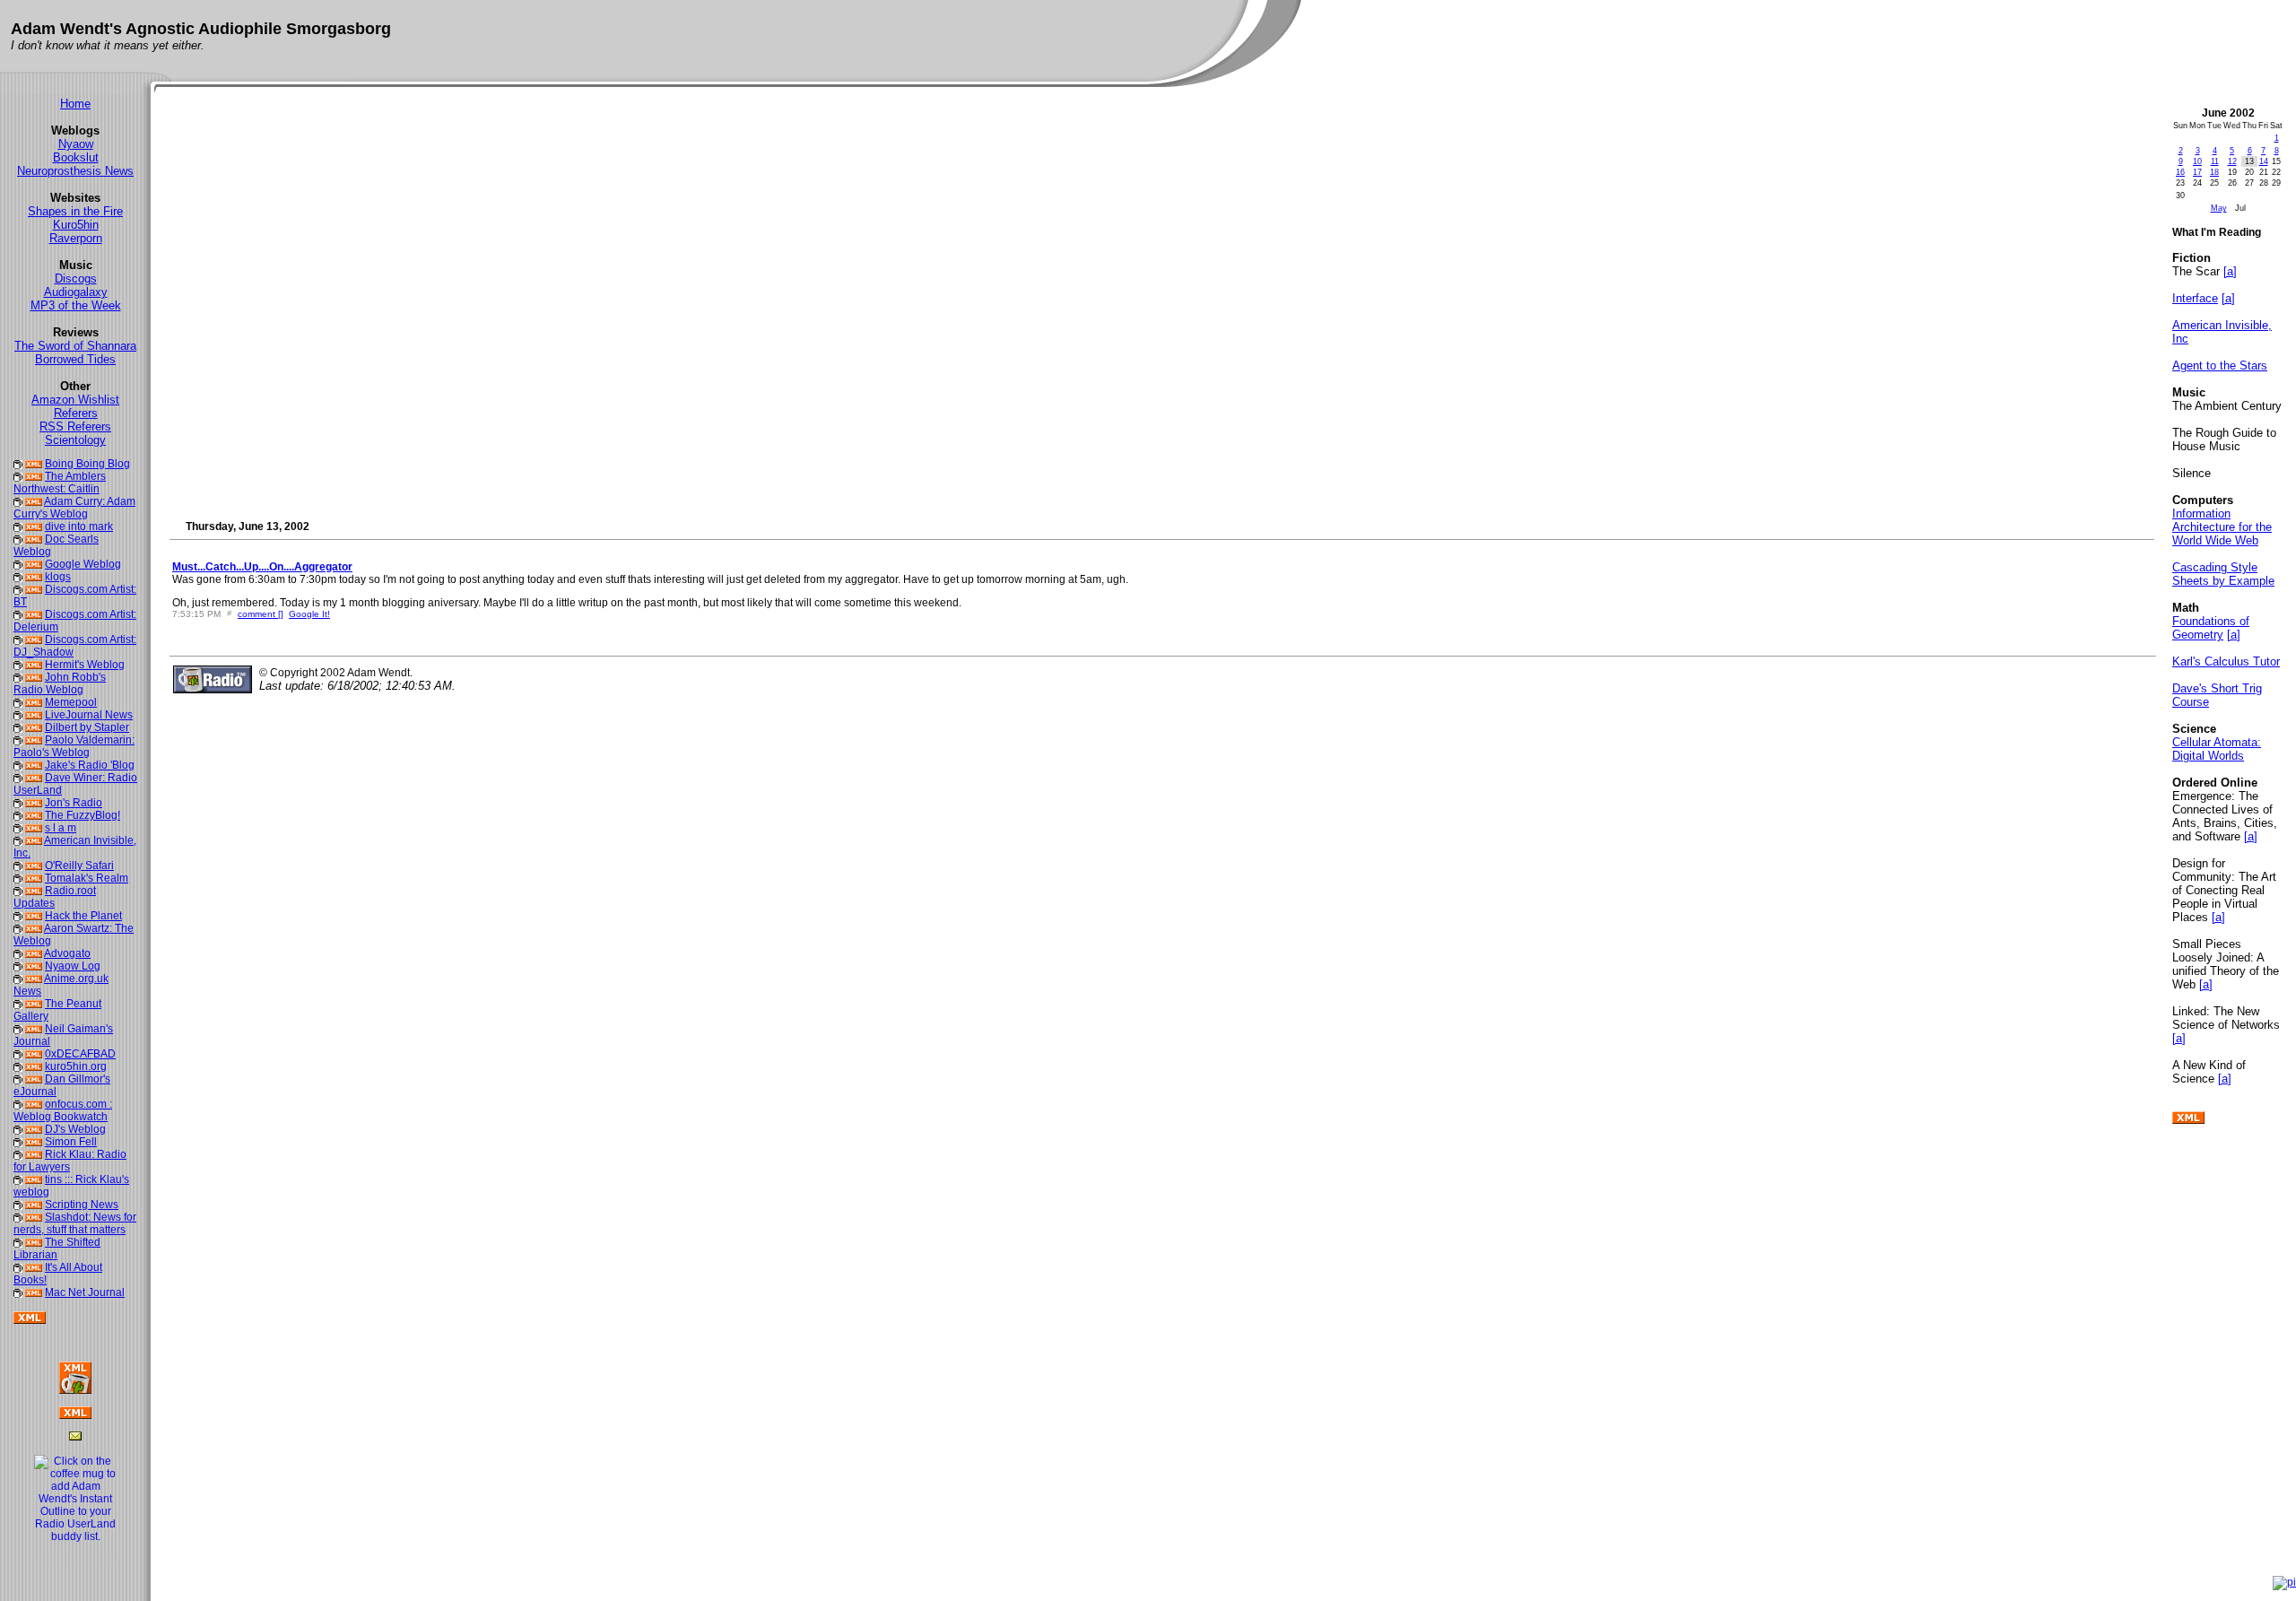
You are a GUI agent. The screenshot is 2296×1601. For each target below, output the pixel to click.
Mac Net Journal (85, 1292)
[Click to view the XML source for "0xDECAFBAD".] (34, 1054)
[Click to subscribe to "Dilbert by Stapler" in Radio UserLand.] (18, 727)
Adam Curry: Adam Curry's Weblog (74, 508)
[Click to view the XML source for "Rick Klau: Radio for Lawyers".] (34, 1154)
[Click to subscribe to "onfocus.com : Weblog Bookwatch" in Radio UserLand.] (18, 1104)
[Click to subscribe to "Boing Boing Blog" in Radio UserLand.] (18, 464)
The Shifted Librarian (57, 1249)
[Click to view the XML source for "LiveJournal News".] (34, 715)
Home (75, 104)
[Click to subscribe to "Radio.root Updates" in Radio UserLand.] (18, 891)
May (2219, 208)
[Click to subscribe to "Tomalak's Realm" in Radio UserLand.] (18, 878)
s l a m (61, 828)
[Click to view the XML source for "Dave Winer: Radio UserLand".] (34, 778)
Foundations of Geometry (2211, 628)
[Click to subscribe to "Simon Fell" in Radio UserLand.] (18, 1142)
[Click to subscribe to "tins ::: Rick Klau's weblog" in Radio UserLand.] (18, 1179)
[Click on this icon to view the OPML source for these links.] (30, 1320)
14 (2264, 161)
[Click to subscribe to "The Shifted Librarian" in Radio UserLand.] (18, 1242)
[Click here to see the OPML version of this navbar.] (2188, 1120)
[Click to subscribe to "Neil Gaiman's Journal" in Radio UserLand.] (18, 1029)
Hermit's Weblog (85, 665)
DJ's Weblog (75, 1129)
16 (2180, 172)
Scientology (75, 440)
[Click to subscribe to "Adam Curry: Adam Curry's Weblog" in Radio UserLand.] (18, 501)
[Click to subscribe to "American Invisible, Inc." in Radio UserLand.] (18, 840)
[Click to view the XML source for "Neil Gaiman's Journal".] (34, 1029)
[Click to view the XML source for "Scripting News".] (34, 1205)
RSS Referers (75, 426)
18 (2214, 172)
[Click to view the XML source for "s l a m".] (34, 828)
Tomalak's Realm (87, 878)
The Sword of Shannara (75, 346)
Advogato (67, 953)
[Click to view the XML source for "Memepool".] (34, 702)
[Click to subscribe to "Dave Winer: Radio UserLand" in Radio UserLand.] (18, 778)
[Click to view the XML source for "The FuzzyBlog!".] (34, 815)
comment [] (261, 614)
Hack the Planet (83, 916)
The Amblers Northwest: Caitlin (60, 483)
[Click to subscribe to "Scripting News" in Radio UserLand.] (18, 1205)
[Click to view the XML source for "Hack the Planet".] (34, 916)
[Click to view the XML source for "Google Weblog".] (34, 564)
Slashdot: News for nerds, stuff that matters (75, 1223)
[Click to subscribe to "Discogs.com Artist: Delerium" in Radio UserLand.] (18, 614)
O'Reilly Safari (79, 866)
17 (2197, 172)
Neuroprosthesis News (75, 171)
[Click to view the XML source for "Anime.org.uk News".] (34, 979)
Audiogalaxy (76, 292)
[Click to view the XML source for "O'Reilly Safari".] (34, 866)
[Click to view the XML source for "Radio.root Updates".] (34, 891)
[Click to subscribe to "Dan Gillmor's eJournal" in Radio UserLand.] (18, 1079)
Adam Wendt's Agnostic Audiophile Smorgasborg (201, 29)
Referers (76, 413)
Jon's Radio (74, 803)
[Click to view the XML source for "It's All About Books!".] (34, 1267)
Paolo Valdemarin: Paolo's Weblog (74, 746)
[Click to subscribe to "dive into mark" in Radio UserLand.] (18, 526)
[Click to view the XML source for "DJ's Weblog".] (34, 1129)
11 (2215, 161)
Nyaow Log (73, 966)
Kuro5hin (76, 225)
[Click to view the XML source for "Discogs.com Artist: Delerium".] (34, 614)
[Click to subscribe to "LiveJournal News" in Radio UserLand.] (18, 715)
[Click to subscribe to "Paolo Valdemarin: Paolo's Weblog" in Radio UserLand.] (18, 740)
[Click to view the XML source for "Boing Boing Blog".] (34, 464)
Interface (2195, 298)
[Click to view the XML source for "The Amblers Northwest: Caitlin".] (34, 476)
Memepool (71, 702)
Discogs (76, 278)
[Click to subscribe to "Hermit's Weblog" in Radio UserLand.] (18, 665)
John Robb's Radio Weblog (60, 683)
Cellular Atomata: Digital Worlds (2217, 749)
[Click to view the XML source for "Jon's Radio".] (34, 803)
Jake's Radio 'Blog (90, 765)
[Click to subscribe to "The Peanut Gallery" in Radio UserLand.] (18, 1004)
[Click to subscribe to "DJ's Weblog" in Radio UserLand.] (18, 1129)
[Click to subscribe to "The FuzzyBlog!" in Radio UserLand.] (18, 815)
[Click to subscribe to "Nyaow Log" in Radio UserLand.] (18, 966)
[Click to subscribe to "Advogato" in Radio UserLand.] (18, 953)
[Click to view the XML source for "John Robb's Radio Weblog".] (34, 677)
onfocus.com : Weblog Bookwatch (63, 1110)
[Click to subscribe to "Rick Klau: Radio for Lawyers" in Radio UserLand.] (18, 1154)
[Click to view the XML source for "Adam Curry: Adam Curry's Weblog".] (34, 501)
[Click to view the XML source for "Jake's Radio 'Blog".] (34, 765)
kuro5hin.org (76, 1066)
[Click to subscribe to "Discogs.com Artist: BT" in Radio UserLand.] (18, 589)
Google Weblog (83, 564)
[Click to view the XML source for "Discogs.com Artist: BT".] (34, 589)
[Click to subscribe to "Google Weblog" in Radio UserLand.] (18, 564)
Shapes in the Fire (75, 211)
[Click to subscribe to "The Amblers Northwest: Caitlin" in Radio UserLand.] (18, 476)
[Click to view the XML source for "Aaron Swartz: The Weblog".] (34, 928)
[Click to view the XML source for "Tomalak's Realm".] (34, 878)
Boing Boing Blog (87, 464)
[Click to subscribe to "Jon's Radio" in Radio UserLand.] (18, 803)
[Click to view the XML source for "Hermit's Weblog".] (34, 665)
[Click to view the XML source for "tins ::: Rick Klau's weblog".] (34, 1179)
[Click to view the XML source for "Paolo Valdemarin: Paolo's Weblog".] (34, 740)
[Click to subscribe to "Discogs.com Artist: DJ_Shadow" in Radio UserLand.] (18, 640)
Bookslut (76, 157)
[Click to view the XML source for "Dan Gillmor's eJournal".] (34, 1079)
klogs (58, 577)
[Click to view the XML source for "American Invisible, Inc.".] (34, 840)
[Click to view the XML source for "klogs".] (34, 577)
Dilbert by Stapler (87, 727)
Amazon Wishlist (75, 400)
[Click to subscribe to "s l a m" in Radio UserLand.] (18, 828)
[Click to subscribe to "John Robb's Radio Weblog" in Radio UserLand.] (18, 677)
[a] (2230, 271)
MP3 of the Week (76, 305)
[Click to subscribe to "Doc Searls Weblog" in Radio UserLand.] (18, 539)
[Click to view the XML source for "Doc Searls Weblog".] (34, 539)
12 (2232, 161)
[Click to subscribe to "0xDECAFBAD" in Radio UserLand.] (18, 1054)
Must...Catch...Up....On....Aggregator (262, 567)
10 (2197, 161)
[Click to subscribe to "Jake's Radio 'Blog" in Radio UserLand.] (18, 765)
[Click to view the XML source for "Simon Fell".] (34, 1142)
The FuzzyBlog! (83, 815)
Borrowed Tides (75, 359)
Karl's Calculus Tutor (2226, 661)
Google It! (309, 614)
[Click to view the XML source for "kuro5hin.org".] (34, 1066)
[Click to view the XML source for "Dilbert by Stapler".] (34, 727)
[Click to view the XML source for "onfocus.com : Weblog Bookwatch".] (34, 1104)
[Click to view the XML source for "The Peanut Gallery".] (34, 1004)
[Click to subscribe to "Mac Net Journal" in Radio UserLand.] (18, 1292)
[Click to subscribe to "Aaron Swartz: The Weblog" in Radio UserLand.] (18, 928)
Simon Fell (71, 1142)
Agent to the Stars (2220, 365)
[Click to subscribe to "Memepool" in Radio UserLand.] (18, 702)
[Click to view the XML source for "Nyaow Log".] (34, 966)
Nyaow (76, 144)
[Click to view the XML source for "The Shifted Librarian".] (34, 1242)
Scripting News (82, 1205)
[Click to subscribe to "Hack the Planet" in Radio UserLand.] (18, 916)
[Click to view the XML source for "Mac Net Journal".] (34, 1292)
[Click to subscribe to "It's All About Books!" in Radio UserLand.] (18, 1267)
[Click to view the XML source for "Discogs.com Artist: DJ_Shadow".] (34, 640)
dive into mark (79, 526)
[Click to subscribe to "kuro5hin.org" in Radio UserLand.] (18, 1066)
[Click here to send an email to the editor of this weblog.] (75, 1437)
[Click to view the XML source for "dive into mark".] (34, 526)
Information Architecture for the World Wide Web (2222, 527)
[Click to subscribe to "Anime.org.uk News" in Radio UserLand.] (18, 979)
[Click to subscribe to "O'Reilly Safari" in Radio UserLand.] (18, 866)
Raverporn (76, 238)
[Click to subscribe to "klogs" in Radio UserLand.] (18, 577)
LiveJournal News (89, 715)
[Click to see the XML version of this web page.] (75, 1415)
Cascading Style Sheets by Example (2223, 574)
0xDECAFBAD (80, 1054)
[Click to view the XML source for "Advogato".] (34, 953)
